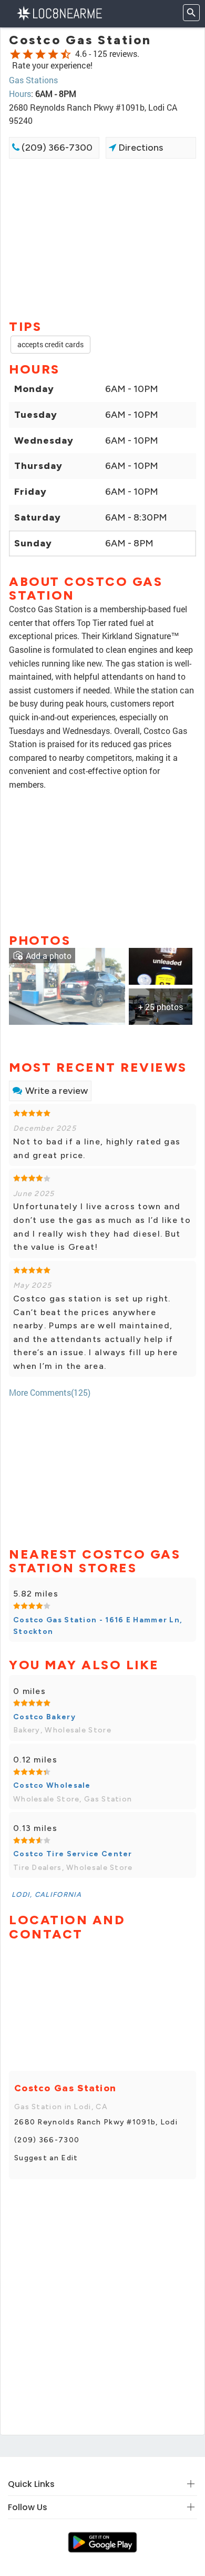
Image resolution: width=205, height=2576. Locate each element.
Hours (20, 94)
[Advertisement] (102, 238)
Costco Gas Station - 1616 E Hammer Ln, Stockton (98, 1626)
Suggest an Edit (46, 2158)
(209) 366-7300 (56, 148)
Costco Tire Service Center (73, 1854)
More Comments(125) (50, 1392)
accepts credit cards (50, 344)
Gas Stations (33, 80)
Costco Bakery (44, 1717)
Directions (140, 148)
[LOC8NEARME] (59, 12)
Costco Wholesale (52, 1785)
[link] (67, 985)
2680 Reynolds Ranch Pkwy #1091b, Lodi (96, 2122)
